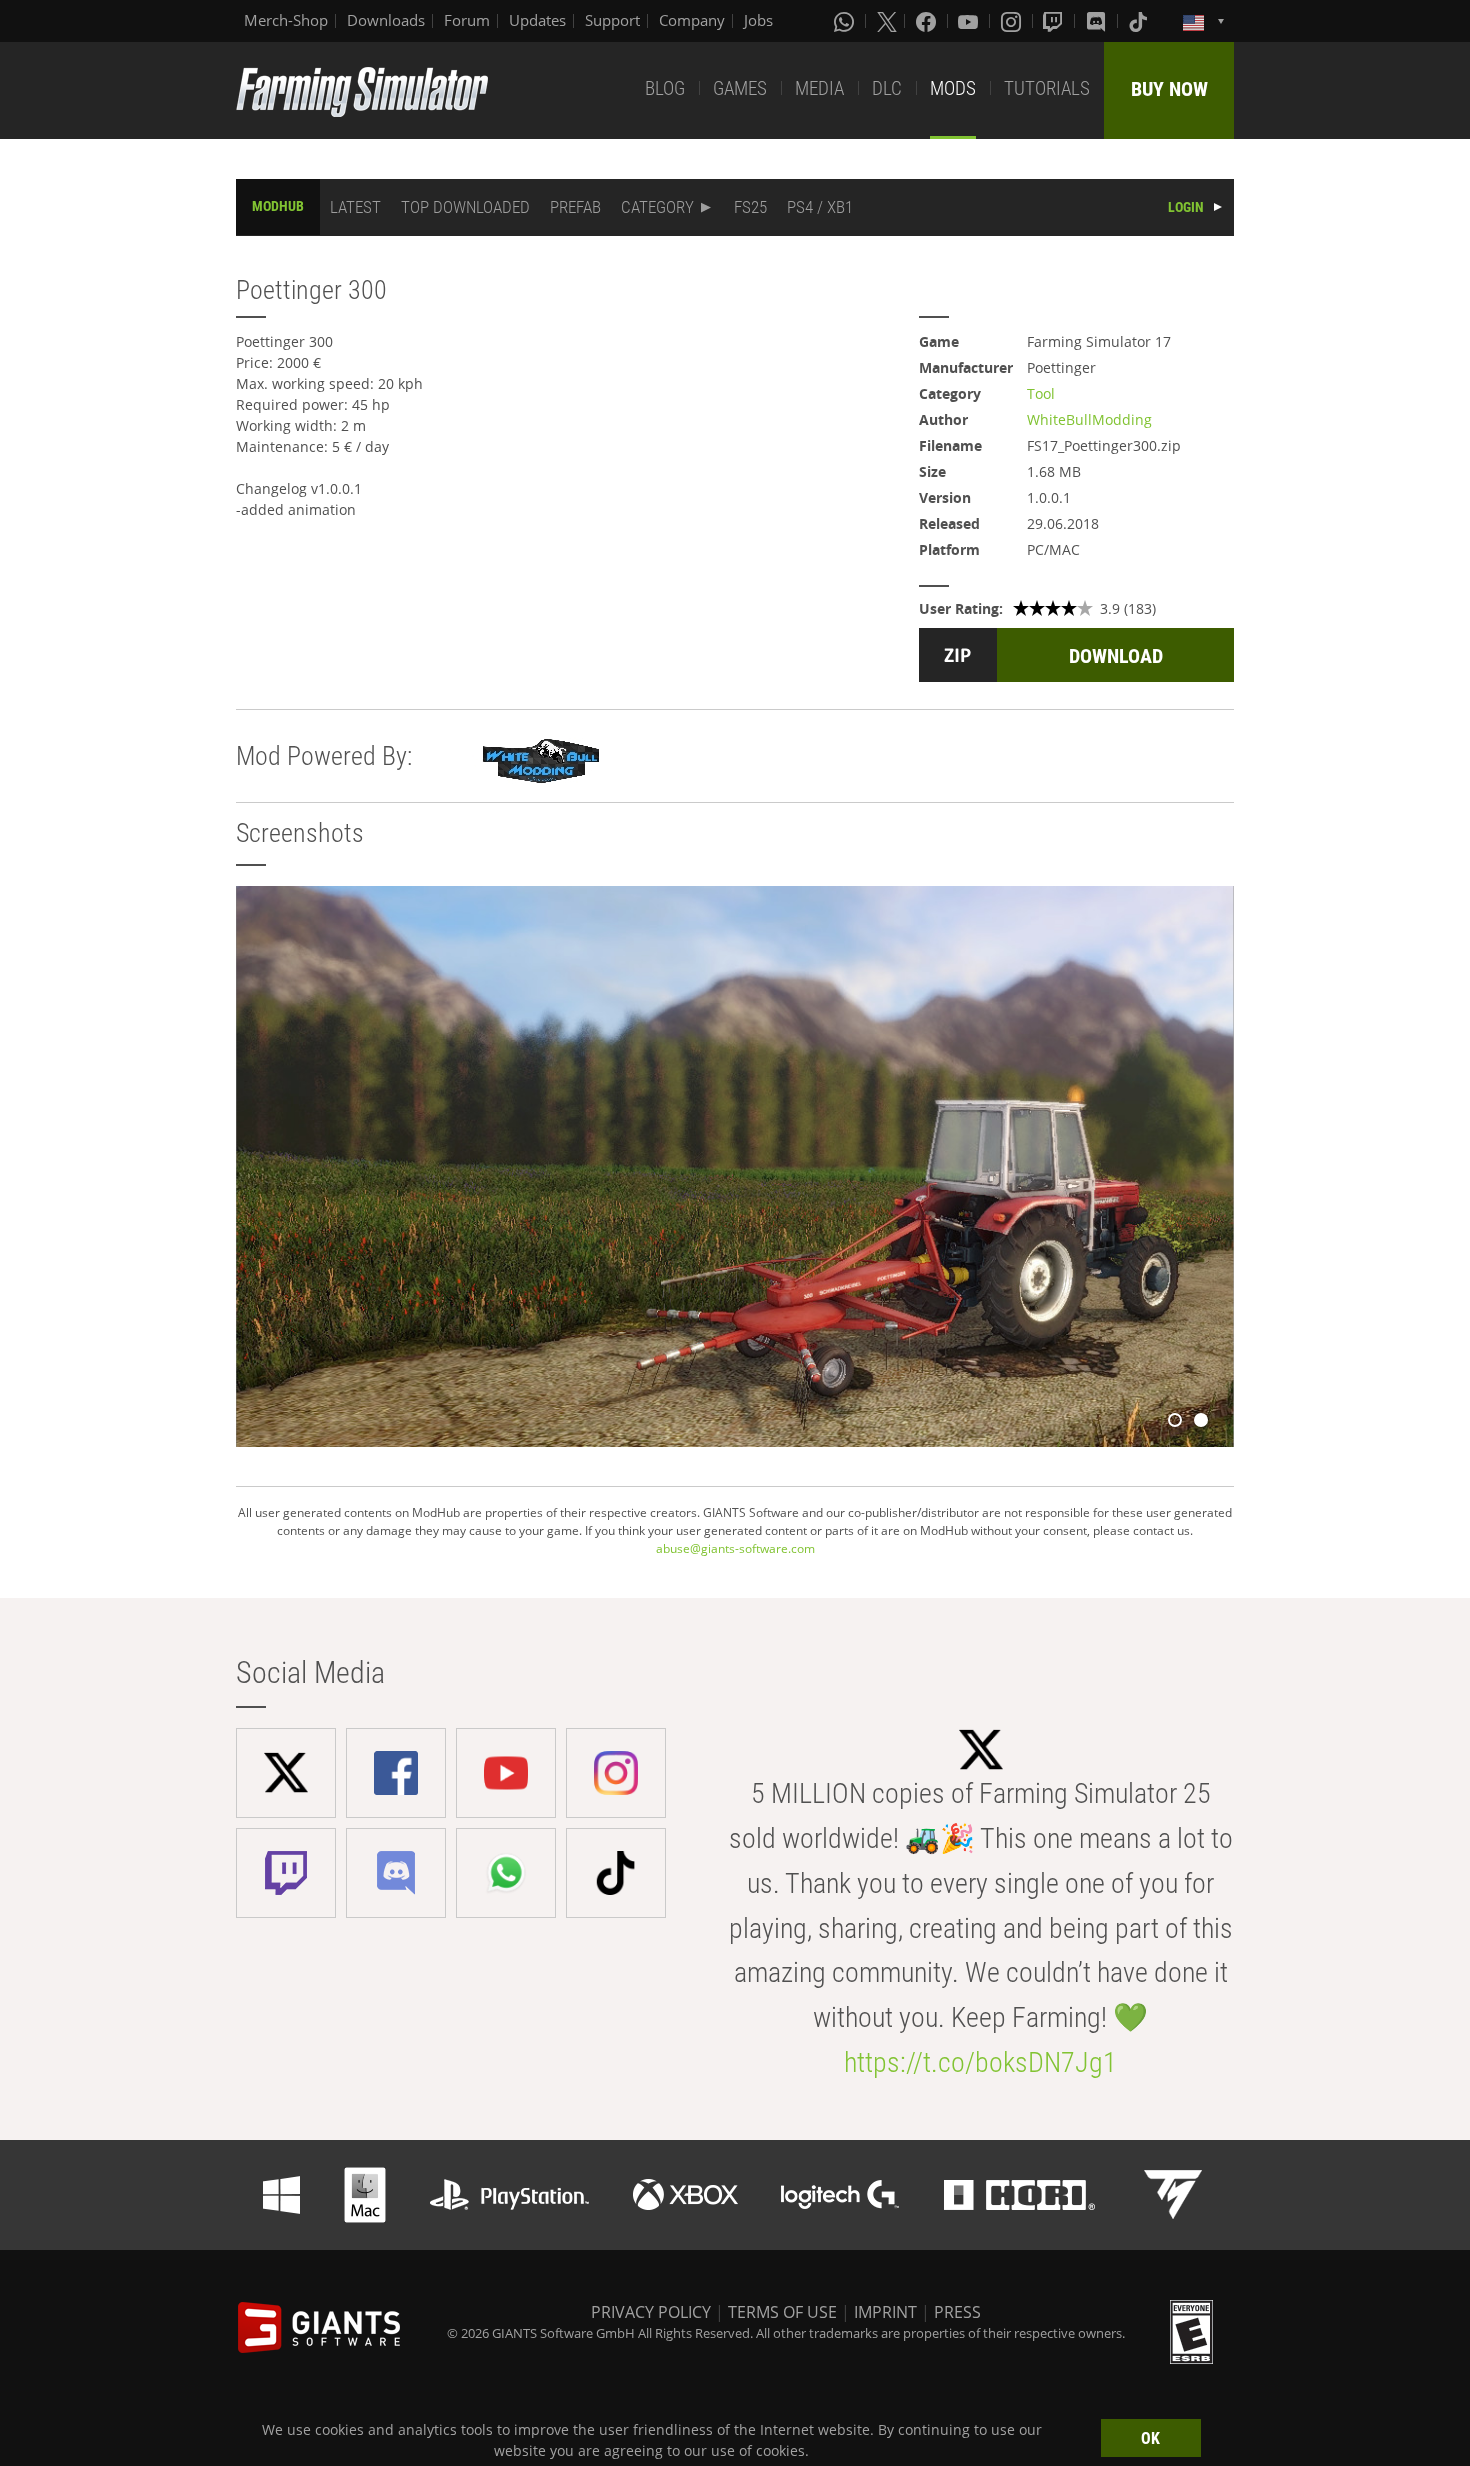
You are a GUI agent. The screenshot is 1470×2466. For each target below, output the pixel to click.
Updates (537, 20)
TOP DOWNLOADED (465, 207)
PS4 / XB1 (820, 207)
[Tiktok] (1140, 21)
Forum (467, 20)
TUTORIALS (1047, 88)
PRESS (957, 2312)
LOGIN (1186, 207)
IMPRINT (885, 2312)
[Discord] (1098, 21)
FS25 (750, 207)
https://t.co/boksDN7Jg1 (980, 2062)
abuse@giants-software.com (735, 1548)
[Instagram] (1013, 21)
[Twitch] (1055, 21)
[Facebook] (928, 21)
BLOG (665, 88)
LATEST (355, 207)
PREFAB (575, 207)
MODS (953, 88)
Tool (1041, 393)
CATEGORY (657, 207)
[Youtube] (970, 21)
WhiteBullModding (1089, 419)
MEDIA (819, 88)
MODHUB (278, 206)
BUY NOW (1169, 89)
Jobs (758, 20)
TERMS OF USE (782, 2312)
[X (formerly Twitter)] (887, 21)
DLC (887, 88)
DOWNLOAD (1116, 656)
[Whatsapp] (846, 21)
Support (612, 20)
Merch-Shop (286, 20)
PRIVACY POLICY (651, 2312)
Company (692, 20)
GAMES (740, 88)
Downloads (386, 20)
